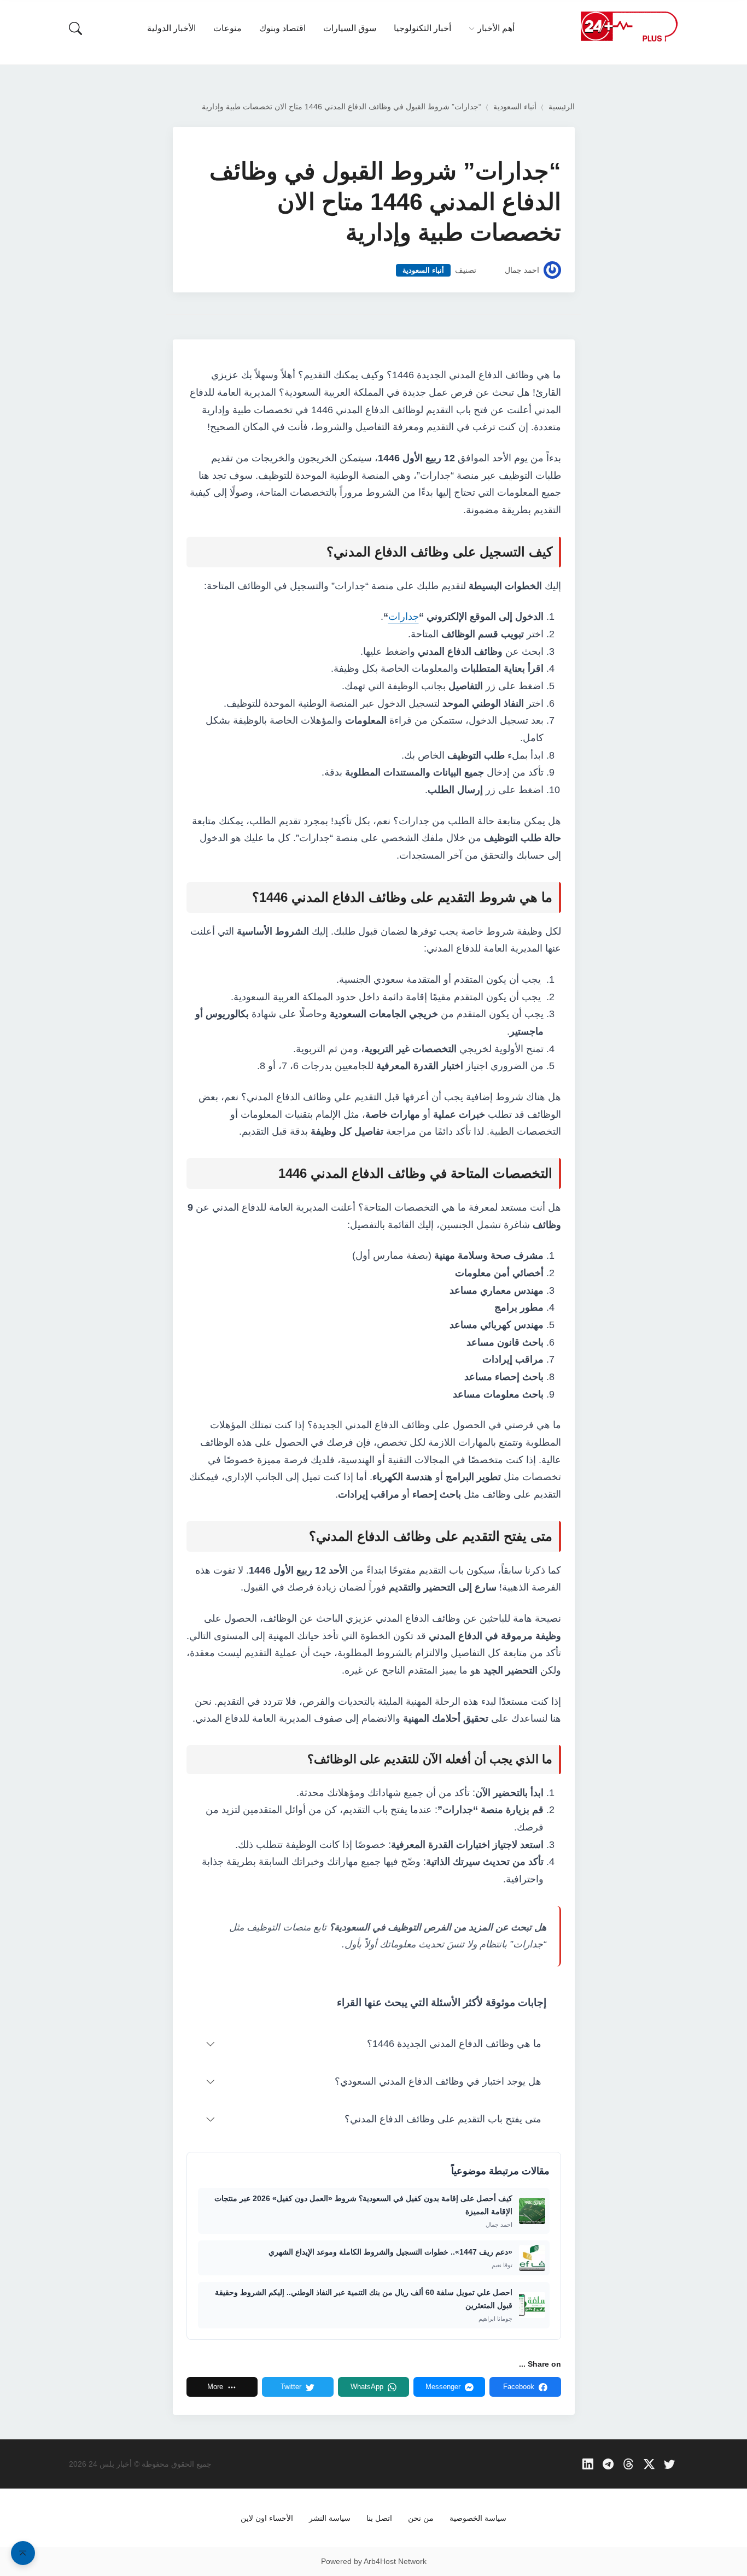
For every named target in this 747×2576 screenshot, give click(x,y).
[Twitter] (670, 2464)
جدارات (404, 617)
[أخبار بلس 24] (629, 26)
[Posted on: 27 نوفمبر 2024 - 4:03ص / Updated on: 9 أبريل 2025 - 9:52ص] (491, 270)
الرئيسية (562, 107)
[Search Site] (75, 28)
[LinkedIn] (588, 2464)
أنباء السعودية (515, 107)
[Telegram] (608, 2464)
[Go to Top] (23, 2553)
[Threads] (629, 2464)
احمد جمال (522, 270)
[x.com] (649, 2464)
